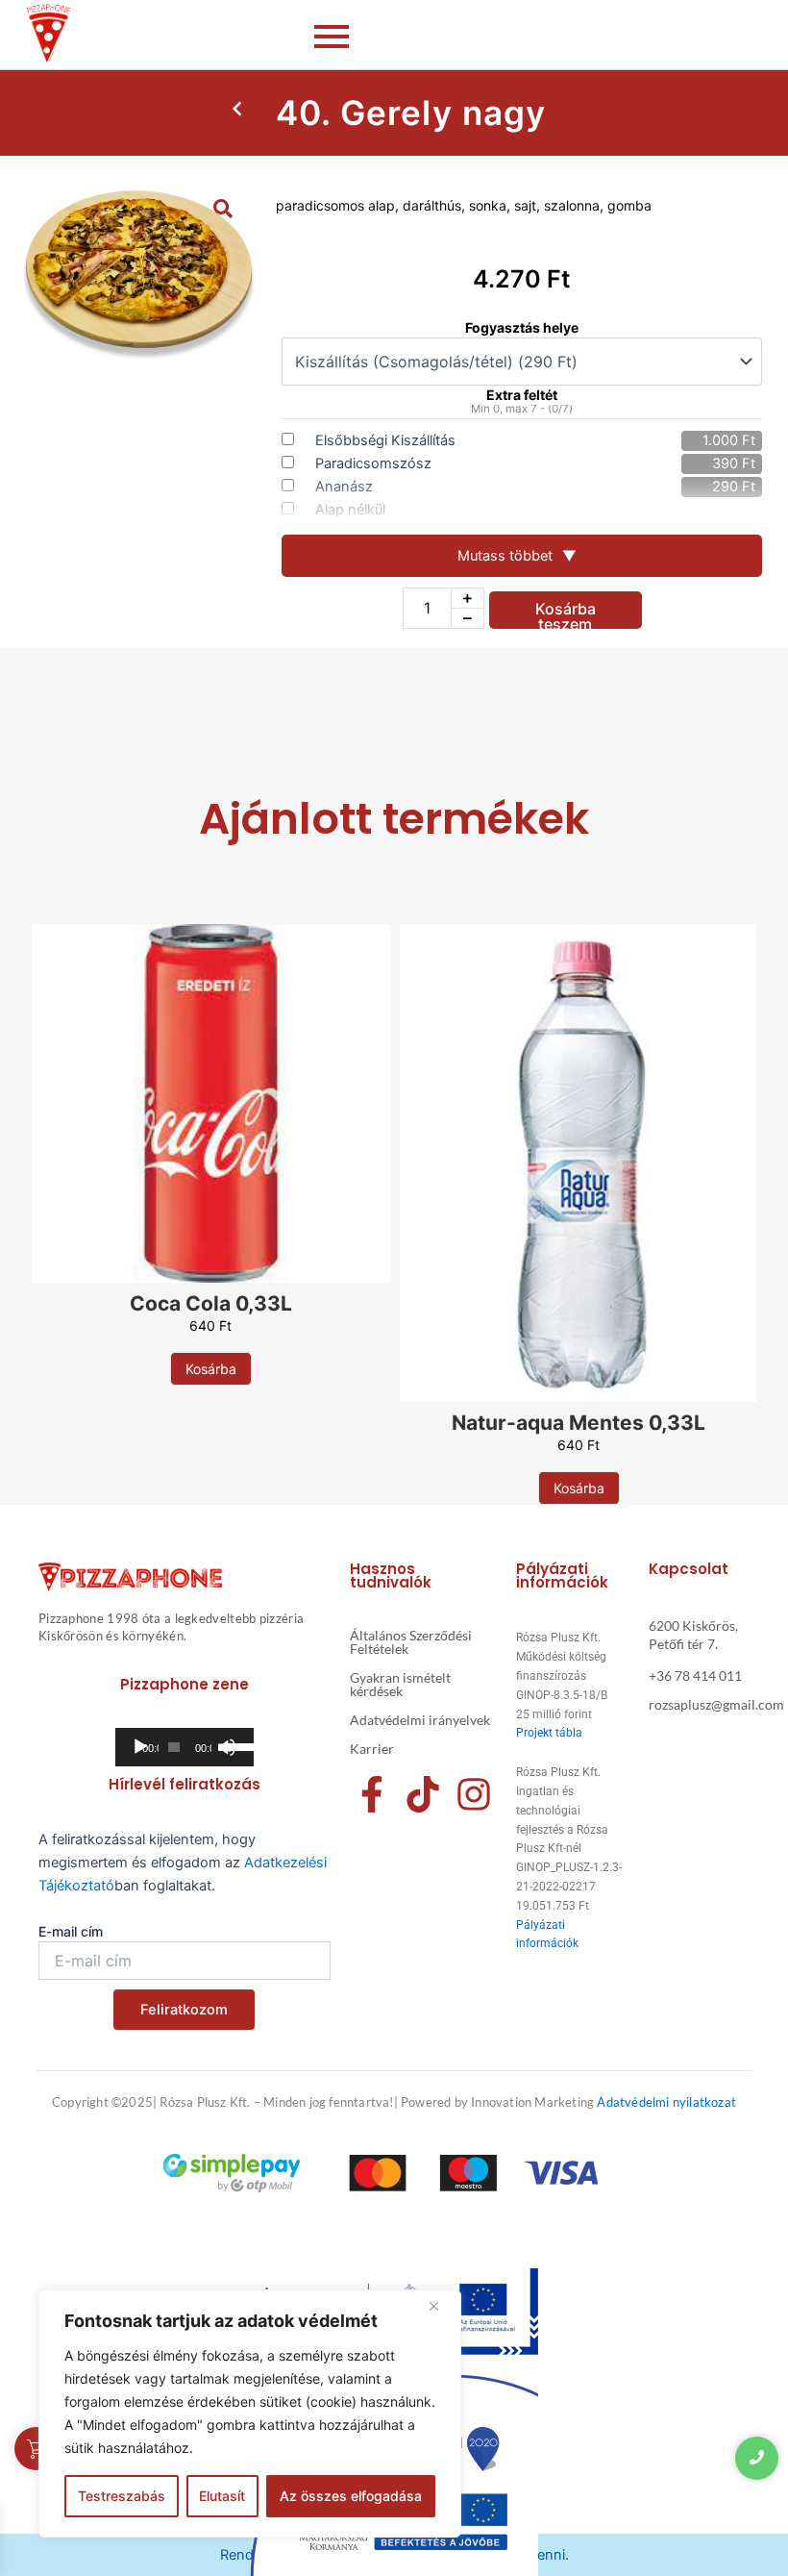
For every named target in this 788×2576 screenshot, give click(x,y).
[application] (185, 1747)
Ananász (344, 487)
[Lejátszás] (140, 1747)
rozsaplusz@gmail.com (716, 1704)
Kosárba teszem (566, 614)
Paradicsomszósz (373, 463)
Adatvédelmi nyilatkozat (666, 2102)
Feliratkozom (184, 2010)
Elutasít (222, 2496)
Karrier (372, 1749)
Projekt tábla (549, 1733)
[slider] (234, 1745)
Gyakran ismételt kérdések (400, 1684)
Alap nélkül (350, 510)
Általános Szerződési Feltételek (411, 1642)
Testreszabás (122, 2496)
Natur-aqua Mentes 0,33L (579, 1423)
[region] (250, 2413)
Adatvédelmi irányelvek (420, 1720)
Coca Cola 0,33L (211, 1303)
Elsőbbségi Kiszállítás (385, 440)
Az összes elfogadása (351, 2496)
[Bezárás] (441, 2306)
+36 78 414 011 (695, 1676)
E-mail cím (71, 1931)
